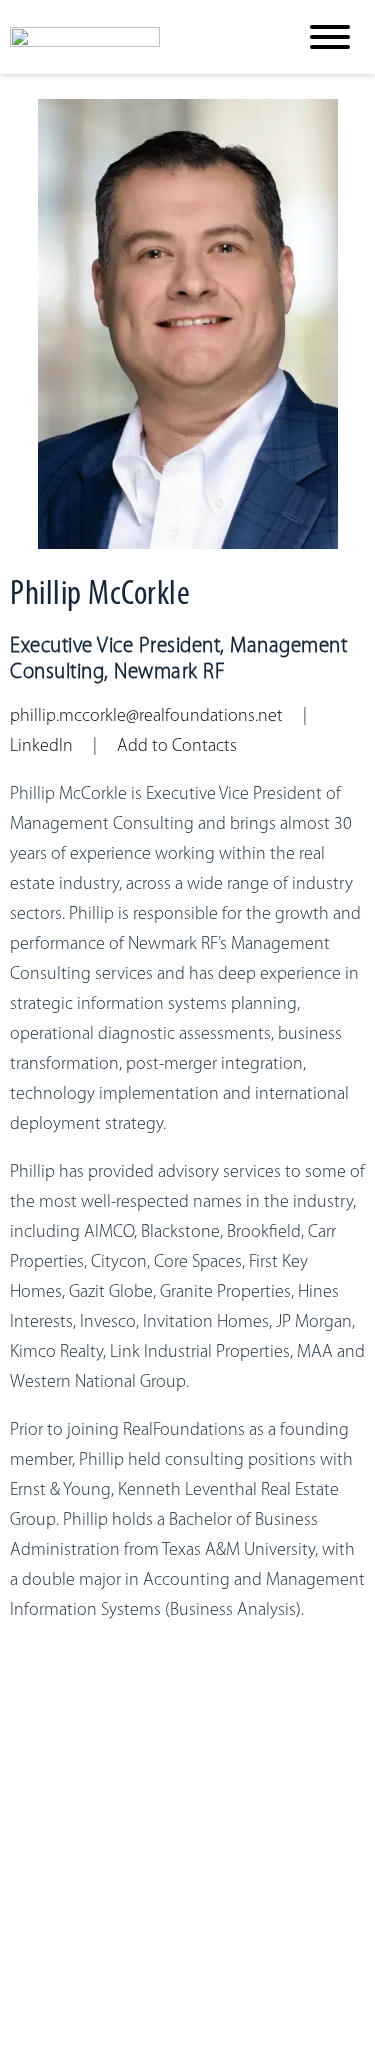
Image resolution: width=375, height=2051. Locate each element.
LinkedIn (41, 747)
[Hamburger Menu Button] (330, 37)
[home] (137, 37)
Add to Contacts (177, 747)
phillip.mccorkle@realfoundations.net (146, 717)
